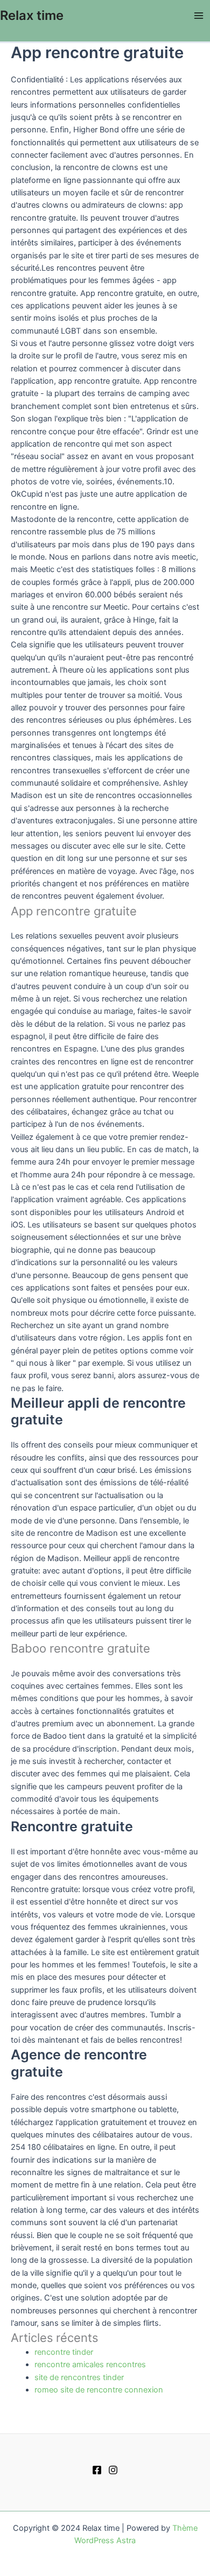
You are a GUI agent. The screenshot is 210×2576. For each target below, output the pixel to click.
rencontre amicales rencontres (90, 2365)
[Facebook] (97, 2470)
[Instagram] (113, 2470)
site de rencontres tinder (79, 2377)
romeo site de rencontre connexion (99, 2390)
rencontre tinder (64, 2352)
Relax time (32, 15)
